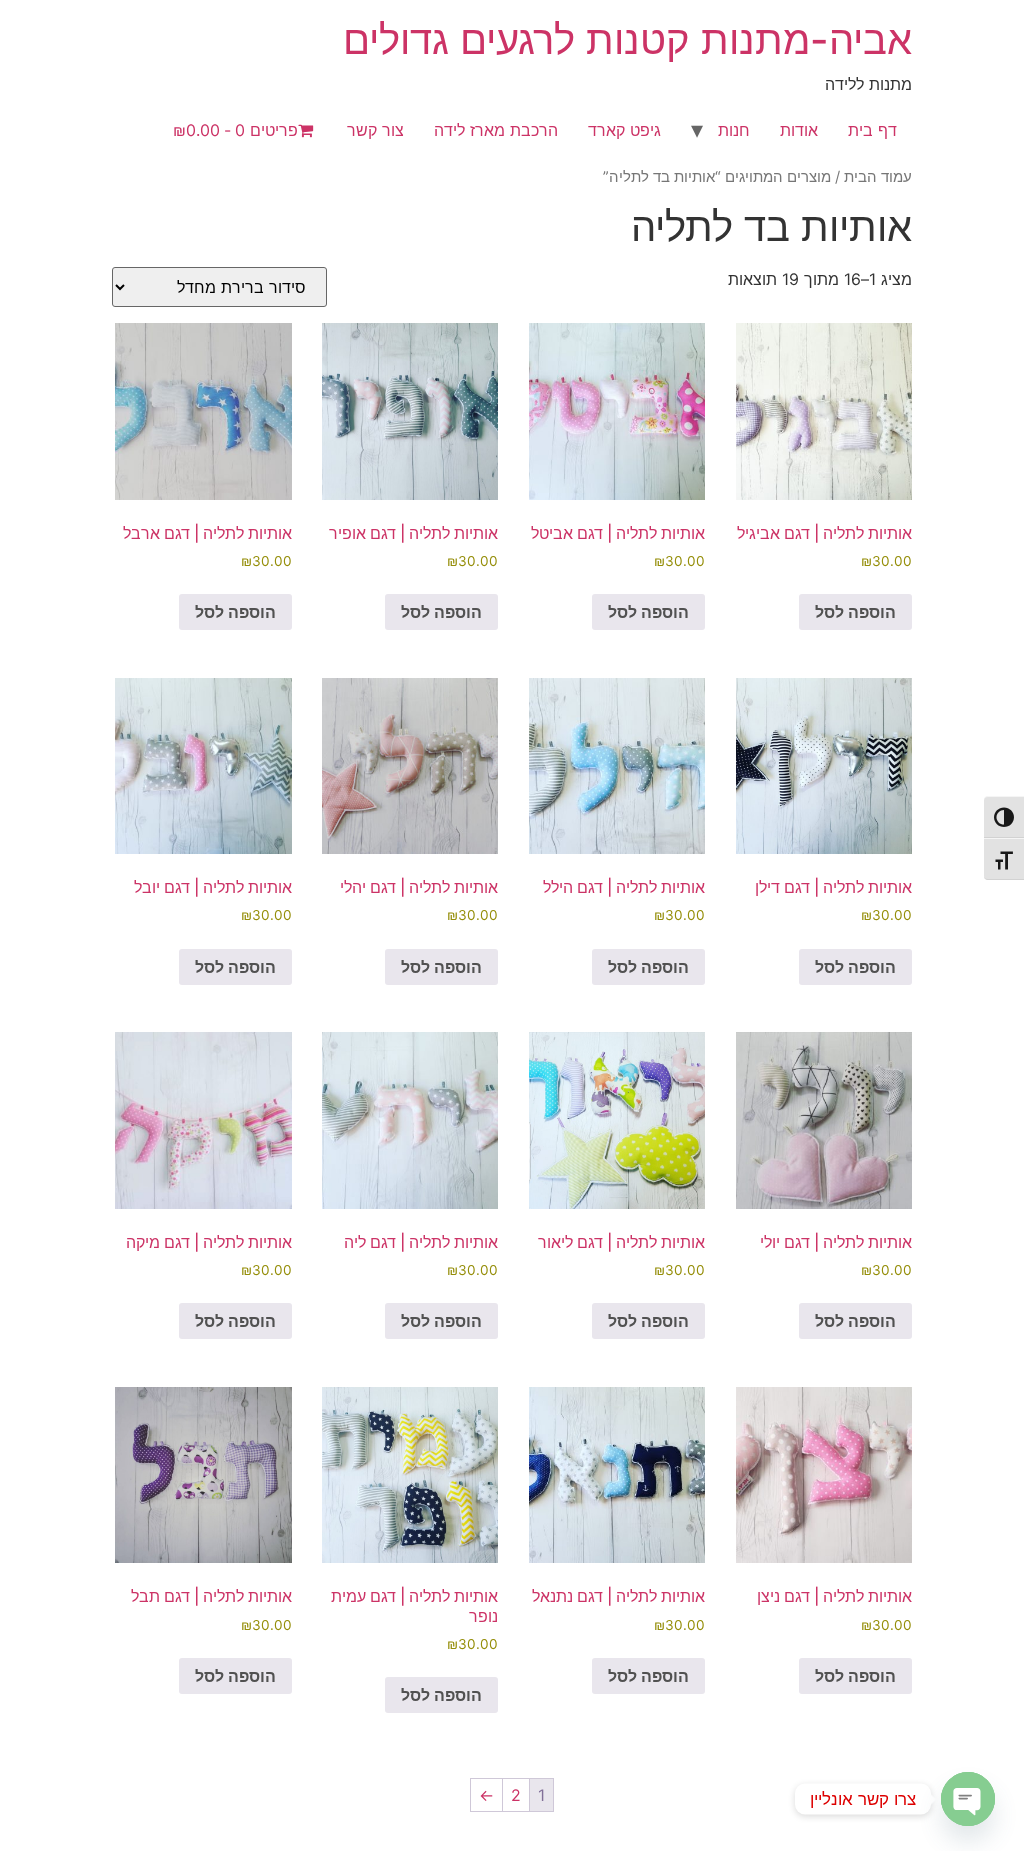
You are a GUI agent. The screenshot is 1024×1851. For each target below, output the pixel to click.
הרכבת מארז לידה (496, 130)
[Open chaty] (968, 1799)
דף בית (872, 130)
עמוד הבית (878, 177)
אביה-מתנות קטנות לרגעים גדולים (627, 39)
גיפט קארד (624, 130)
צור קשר (375, 130)
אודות (799, 130)
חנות (734, 130)
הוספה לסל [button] (855, 612)
